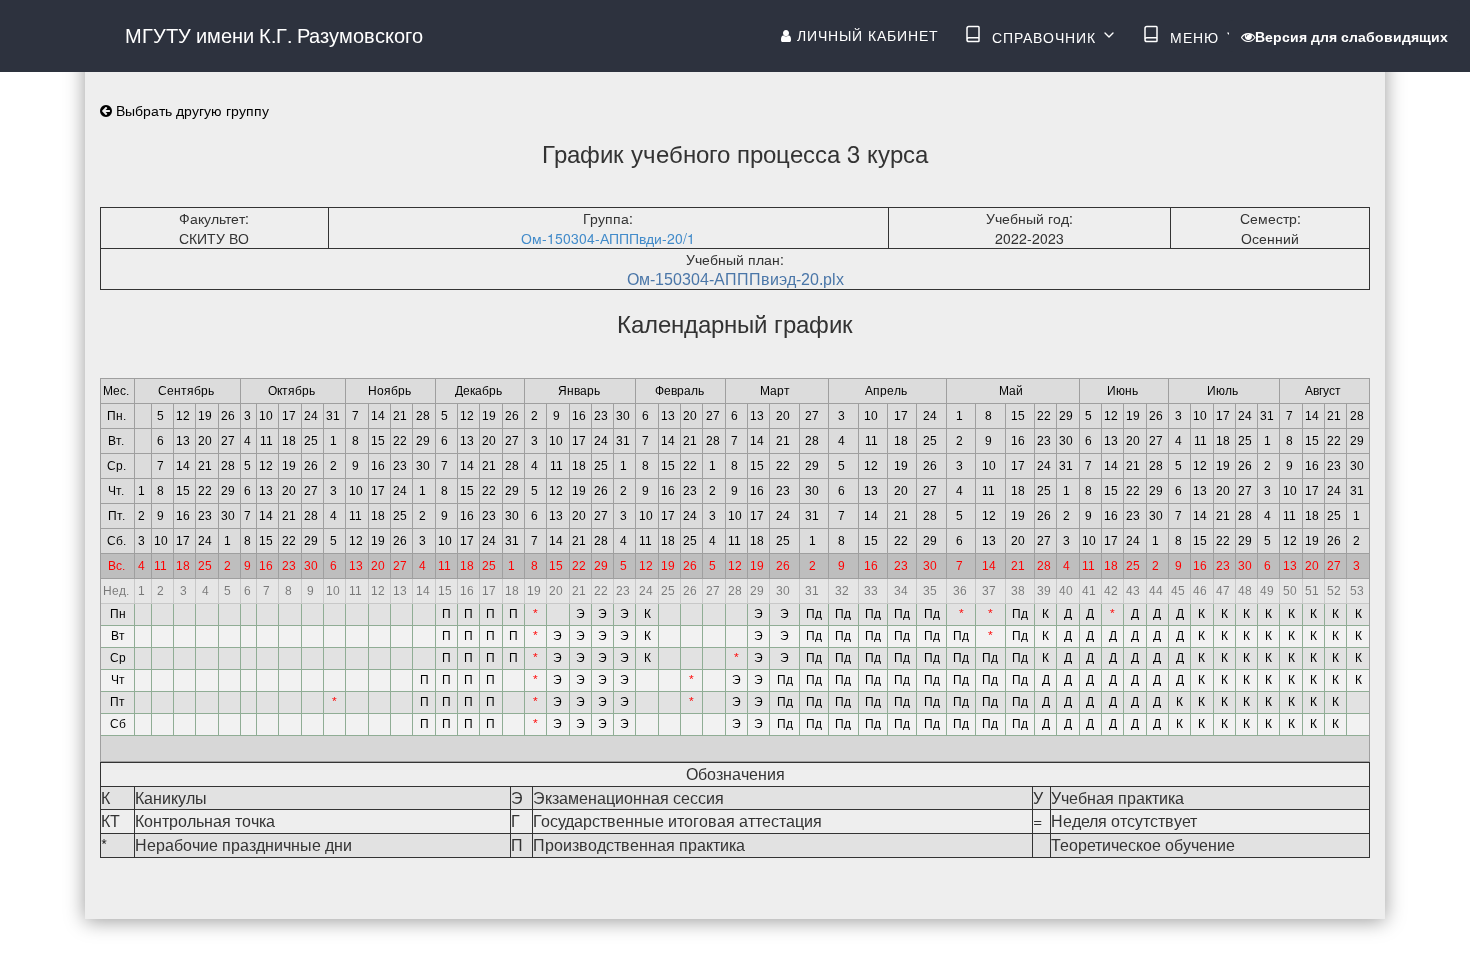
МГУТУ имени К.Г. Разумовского (274, 34)
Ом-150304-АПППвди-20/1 (608, 238)
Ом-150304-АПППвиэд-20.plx (735, 279)
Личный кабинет (865, 35)
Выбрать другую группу (190, 110)
